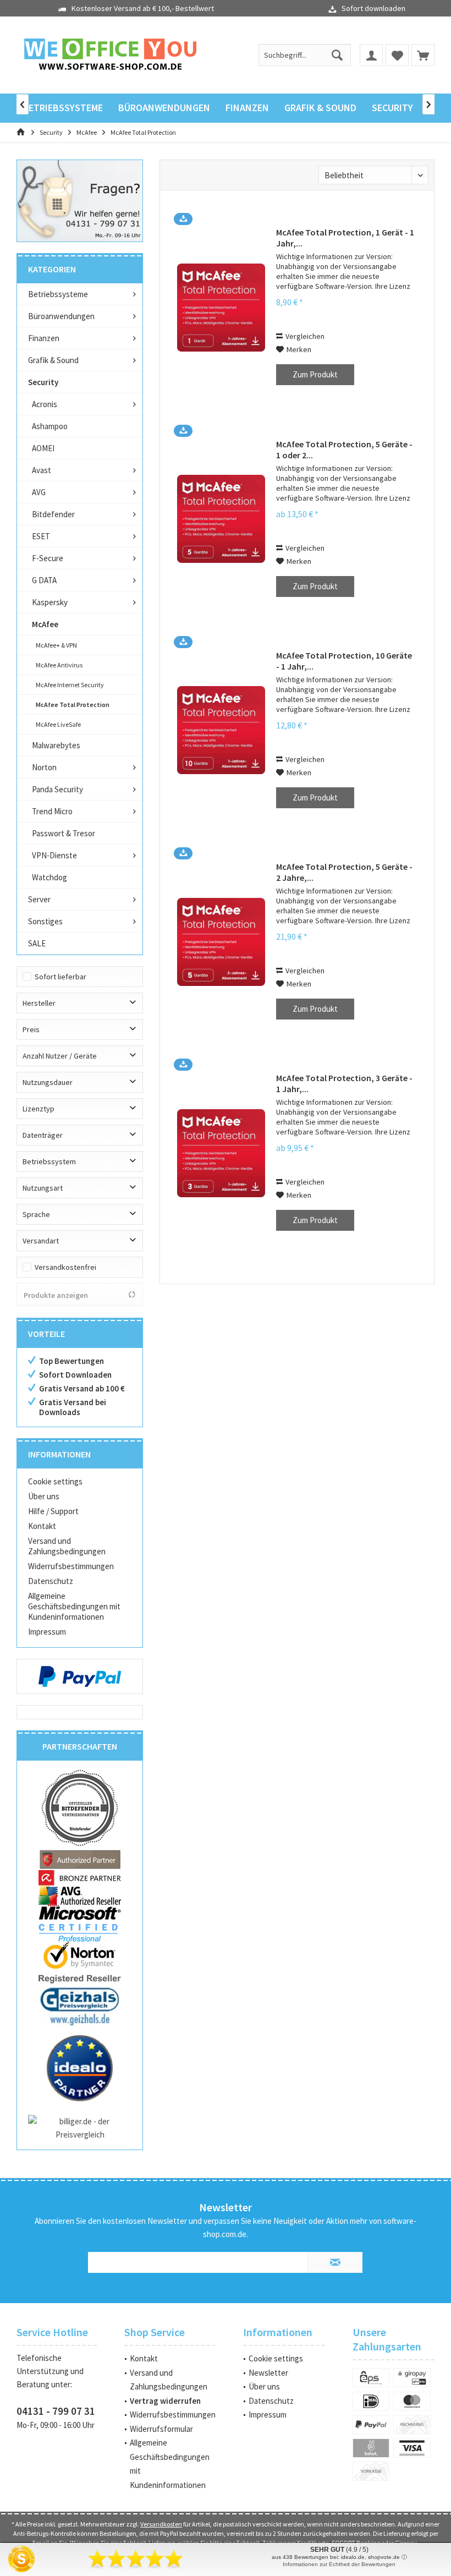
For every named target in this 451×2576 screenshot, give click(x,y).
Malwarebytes (56, 745)
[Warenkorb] (423, 55)
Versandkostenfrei (65, 1267)
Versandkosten (161, 2524)
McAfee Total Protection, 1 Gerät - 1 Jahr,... (345, 238)
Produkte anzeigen (56, 1295)
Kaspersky (50, 602)
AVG (39, 492)
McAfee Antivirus (59, 665)
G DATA (44, 580)
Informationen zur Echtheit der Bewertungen (339, 2564)
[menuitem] (423, 55)
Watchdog (50, 877)
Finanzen (44, 338)
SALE (37, 943)
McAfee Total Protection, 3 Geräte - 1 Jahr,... (344, 1083)
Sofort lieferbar (61, 977)
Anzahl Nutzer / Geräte (60, 1056)
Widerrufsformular (161, 2429)
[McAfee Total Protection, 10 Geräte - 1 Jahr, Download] (221, 730)
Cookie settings (55, 1481)
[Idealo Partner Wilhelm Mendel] (80, 2068)
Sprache (36, 1214)
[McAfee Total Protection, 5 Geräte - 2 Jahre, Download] (221, 942)
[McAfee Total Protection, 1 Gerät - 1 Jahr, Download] (221, 307)
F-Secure (48, 558)
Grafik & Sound (53, 360)
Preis (31, 1029)
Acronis (45, 404)
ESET (41, 536)
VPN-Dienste (54, 855)
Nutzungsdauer (48, 1082)
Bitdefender (53, 514)
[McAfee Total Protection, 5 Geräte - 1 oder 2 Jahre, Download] (221, 519)
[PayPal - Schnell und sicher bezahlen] (80, 1676)
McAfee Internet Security (70, 685)
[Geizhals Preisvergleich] (80, 2005)
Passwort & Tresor (64, 833)
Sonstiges (45, 921)
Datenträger (43, 1135)
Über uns (44, 1496)
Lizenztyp (38, 1109)
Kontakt (42, 1526)
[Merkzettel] (397, 55)
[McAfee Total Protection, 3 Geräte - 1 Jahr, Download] (221, 1153)
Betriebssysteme (58, 294)
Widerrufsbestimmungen (71, 1566)
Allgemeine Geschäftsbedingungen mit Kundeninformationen (74, 1606)
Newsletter (268, 2373)
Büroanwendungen (61, 316)
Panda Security (57, 789)
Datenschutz (51, 1581)
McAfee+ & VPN (56, 645)
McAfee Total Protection (73, 705)
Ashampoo (50, 426)
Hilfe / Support (53, 1511)
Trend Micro (52, 811)
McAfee (45, 624)
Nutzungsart (43, 1188)
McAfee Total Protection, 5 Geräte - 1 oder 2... (344, 450)
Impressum (47, 1632)
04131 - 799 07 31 (56, 2411)
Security (43, 382)
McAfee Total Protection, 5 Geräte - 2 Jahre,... (344, 872)
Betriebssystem (49, 1161)
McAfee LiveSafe (58, 724)
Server (39, 899)
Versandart (41, 1241)
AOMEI (43, 448)
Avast (42, 470)
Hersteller (39, 1003)
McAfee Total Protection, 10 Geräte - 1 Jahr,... (344, 661)
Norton (44, 767)
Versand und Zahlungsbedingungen (67, 1546)
